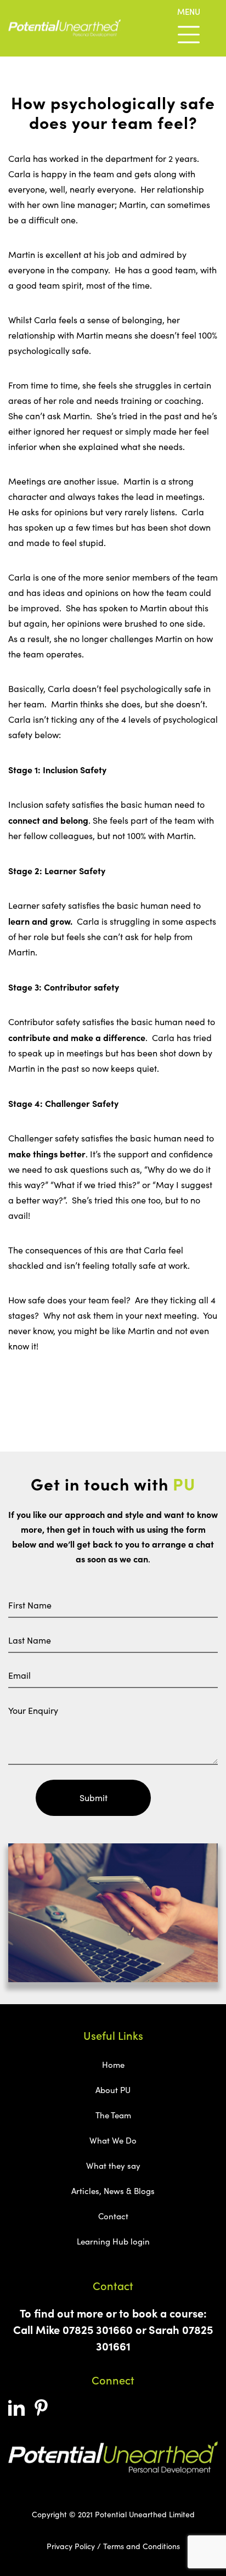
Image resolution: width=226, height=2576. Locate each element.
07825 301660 (98, 2329)
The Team (113, 2115)
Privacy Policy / (74, 2546)
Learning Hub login (113, 2241)
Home (113, 2065)
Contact (113, 2216)
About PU (113, 2090)
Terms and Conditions (142, 2546)
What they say (113, 2166)
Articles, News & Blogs (113, 2191)
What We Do (113, 2140)
